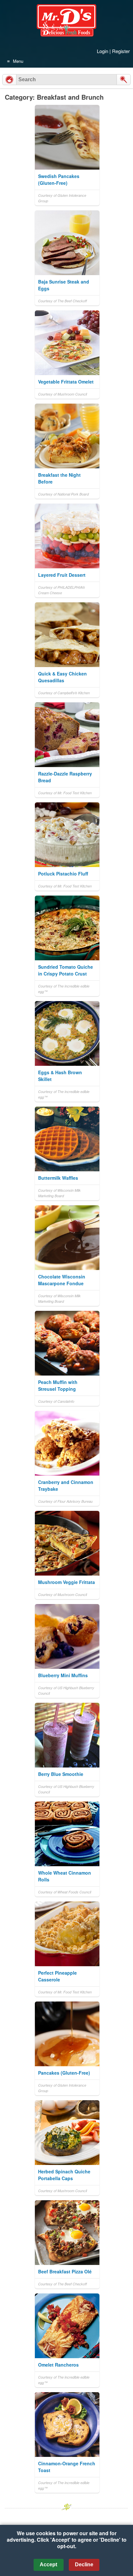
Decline (84, 2565)
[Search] (124, 80)
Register (121, 51)
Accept (48, 2565)
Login (102, 51)
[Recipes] (9, 80)
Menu (18, 61)
